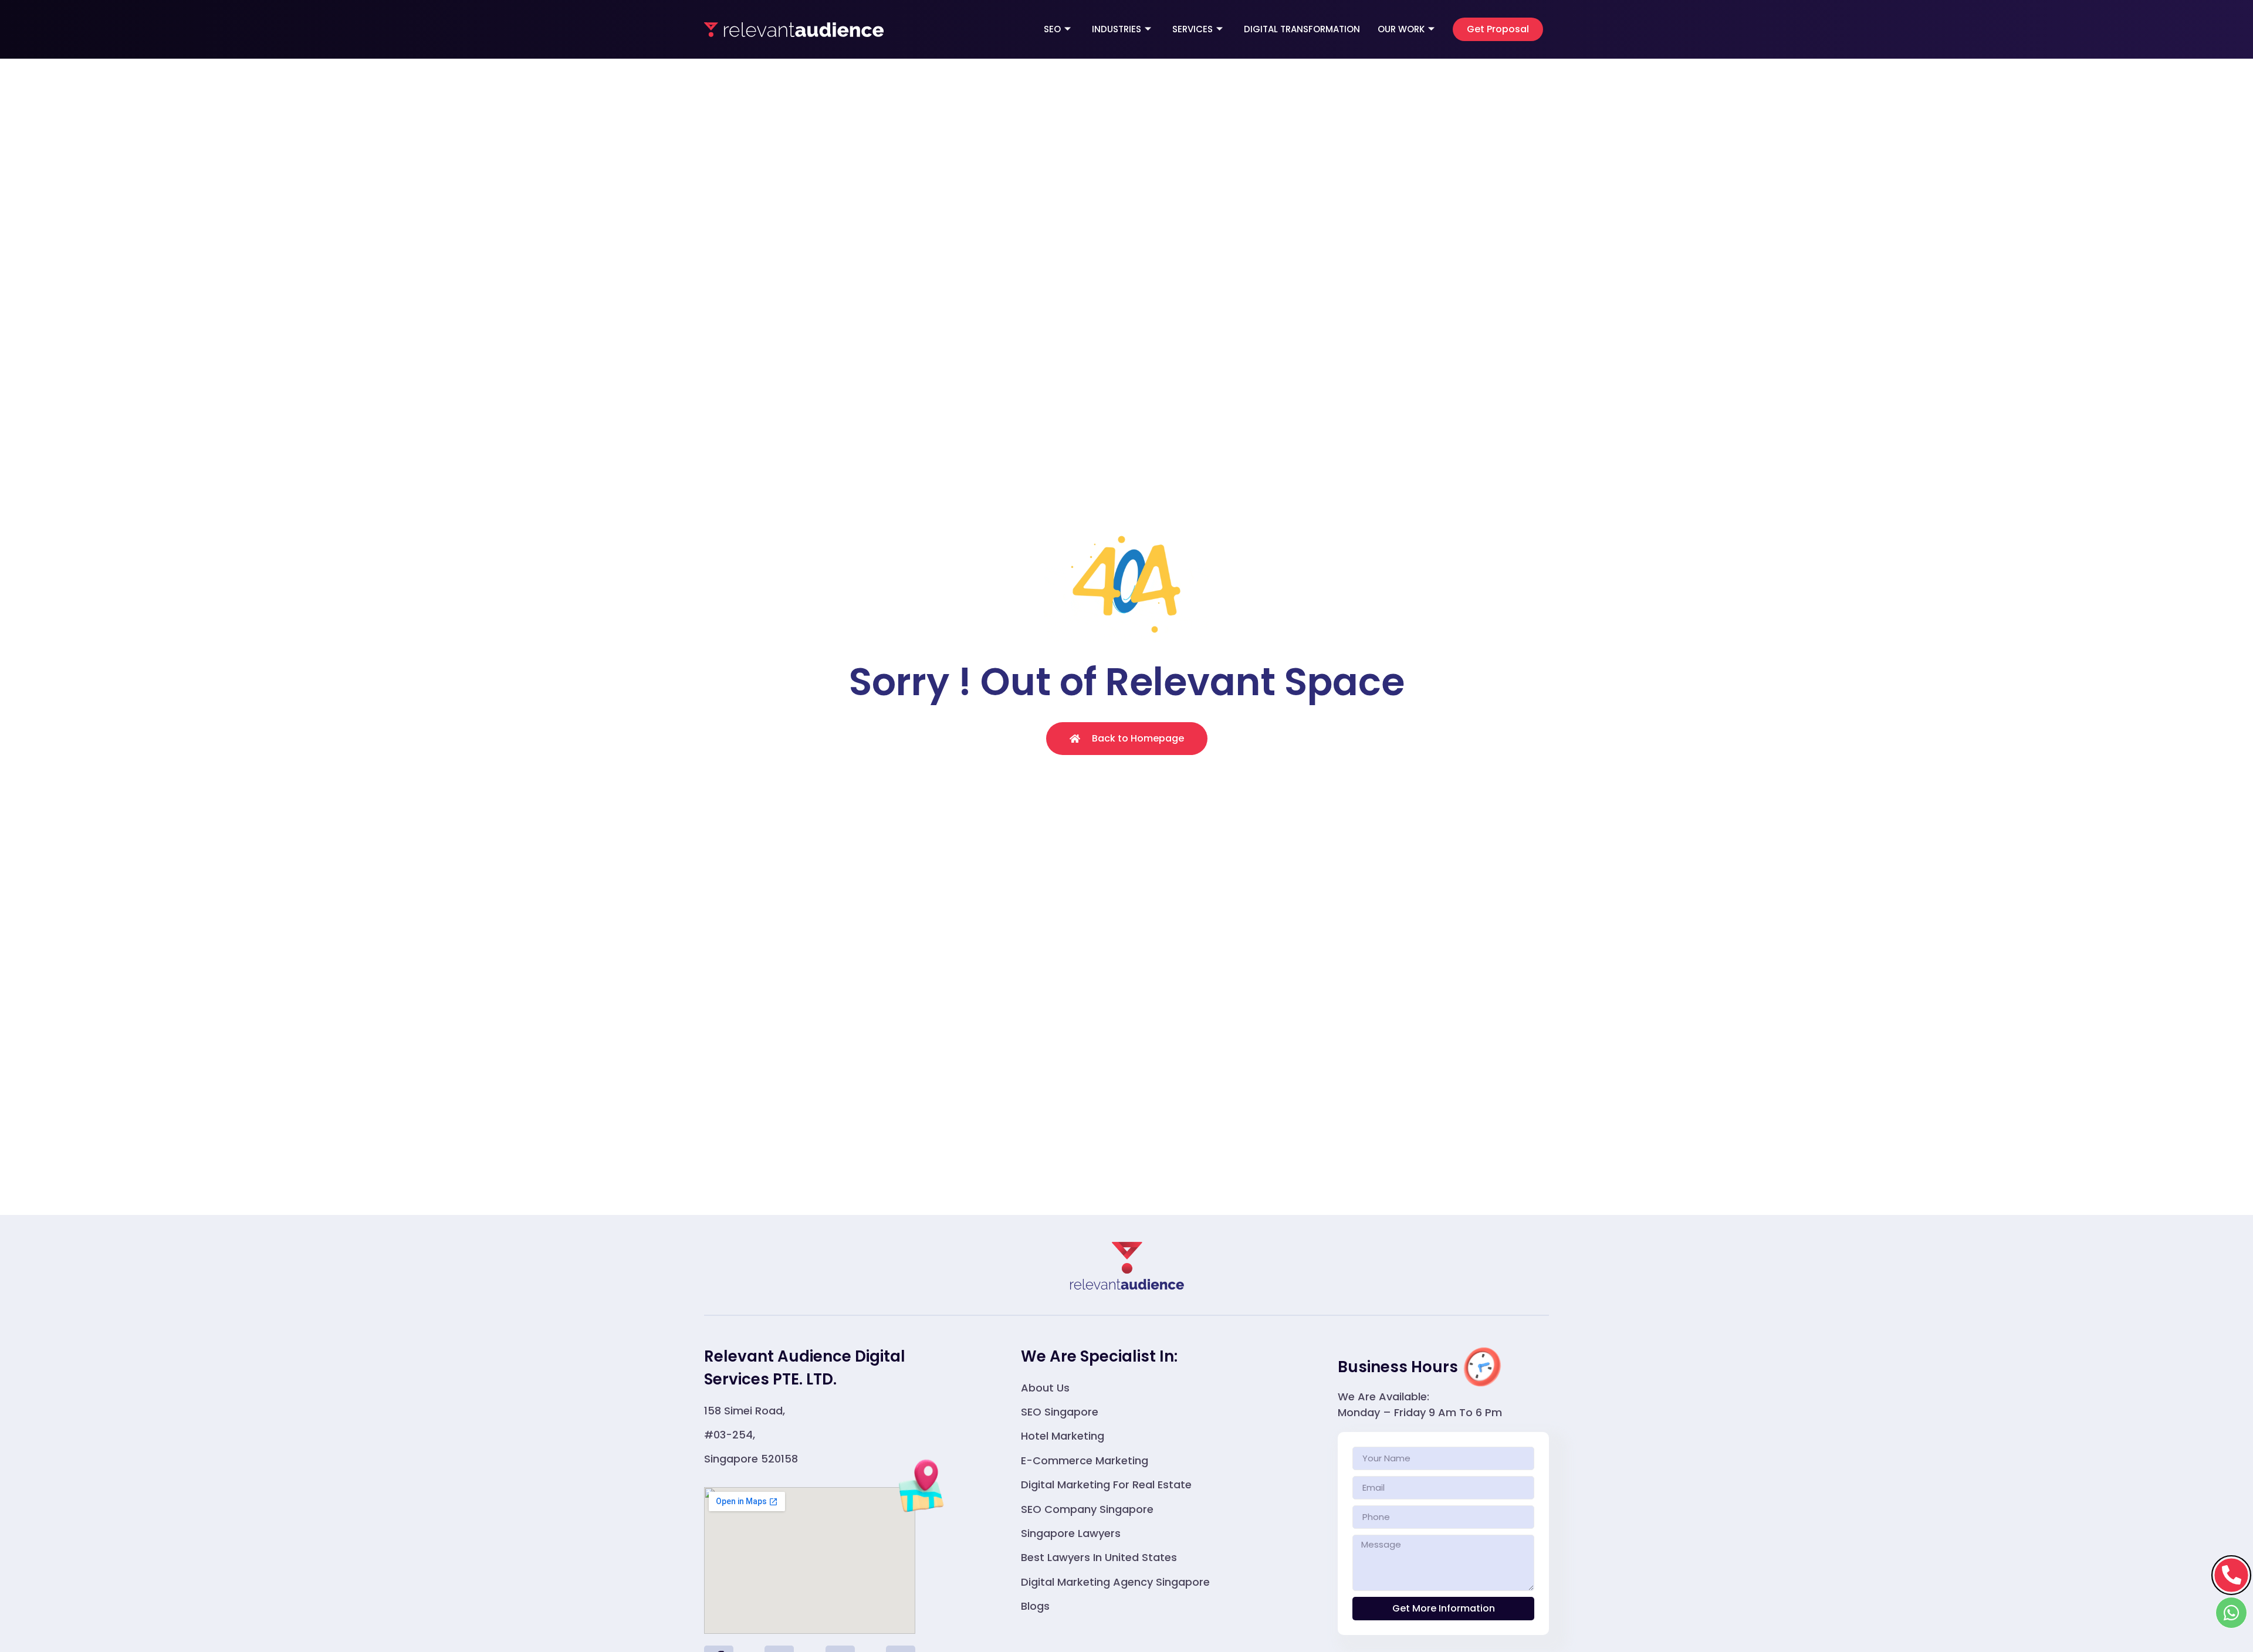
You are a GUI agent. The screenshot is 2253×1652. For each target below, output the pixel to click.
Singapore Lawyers (1071, 1533)
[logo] (794, 29)
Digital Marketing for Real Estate (1106, 1485)
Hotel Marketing (1063, 1436)
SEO (1052, 29)
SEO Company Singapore (1087, 1509)
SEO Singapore (1060, 1412)
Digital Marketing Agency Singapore (1115, 1582)
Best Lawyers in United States (1099, 1557)
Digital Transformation (1302, 29)
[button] (1498, 29)
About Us (1045, 1388)
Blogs (1035, 1606)
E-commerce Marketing (1085, 1460)
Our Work (1401, 29)
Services (1193, 29)
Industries (1117, 29)
